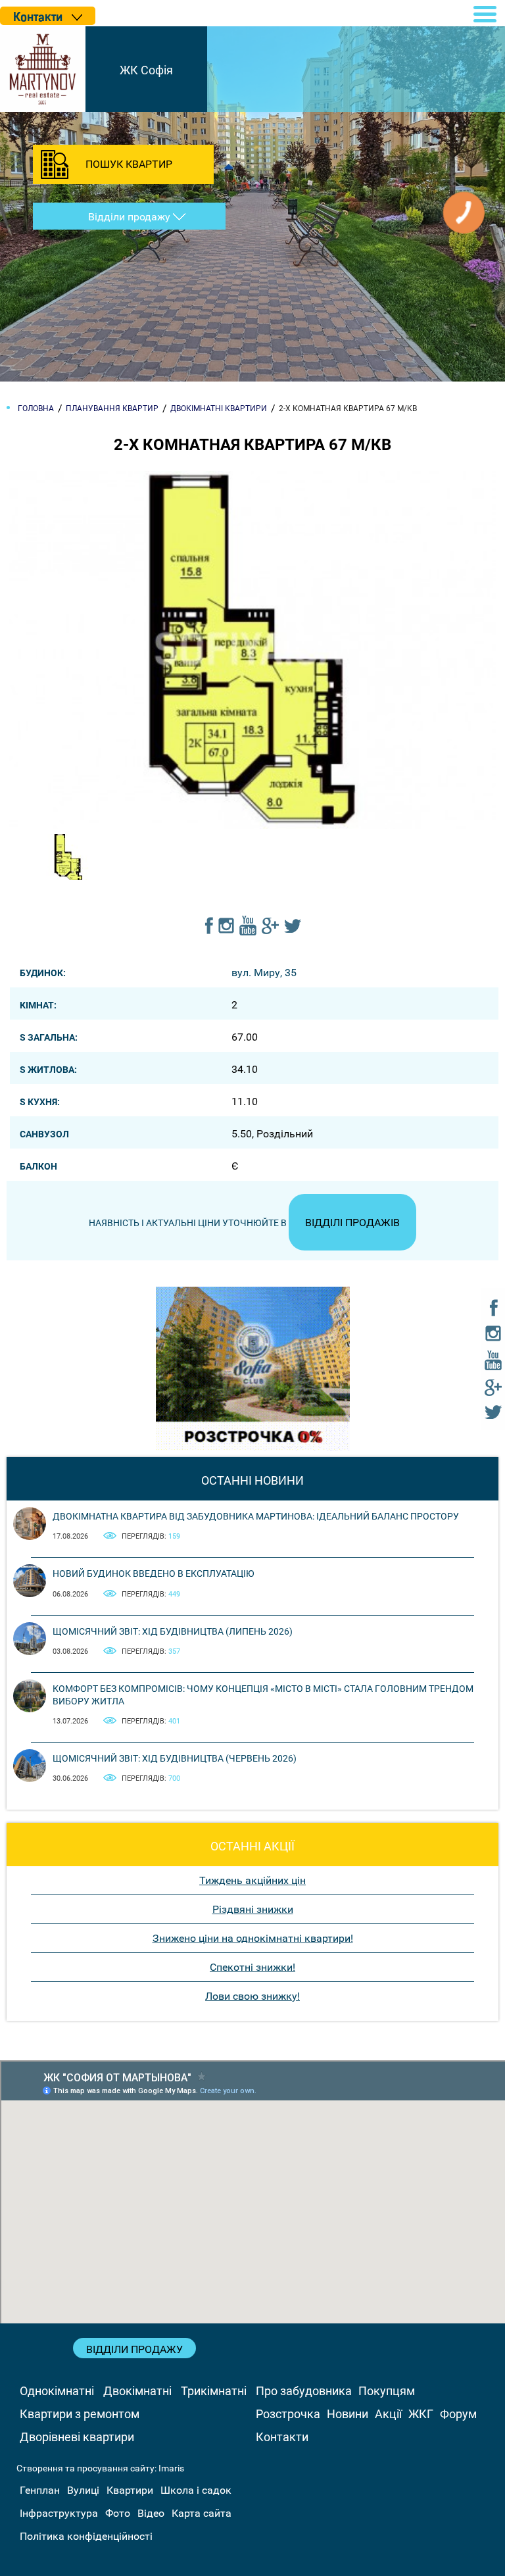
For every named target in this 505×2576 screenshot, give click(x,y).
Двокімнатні (137, 2391)
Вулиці (83, 2490)
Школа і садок (196, 2490)
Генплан (40, 2490)
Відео (151, 2513)
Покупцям (387, 2391)
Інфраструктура (59, 2513)
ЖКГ (421, 2414)
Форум (458, 2414)
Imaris (171, 2468)
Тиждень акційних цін (252, 1880)
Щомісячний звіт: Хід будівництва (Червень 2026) (175, 1758)
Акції (388, 2414)
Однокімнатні (57, 2391)
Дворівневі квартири (77, 2437)
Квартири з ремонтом (80, 2414)
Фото (118, 2513)
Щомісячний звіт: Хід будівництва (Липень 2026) (173, 1631)
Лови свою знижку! (252, 1996)
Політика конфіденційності (86, 2536)
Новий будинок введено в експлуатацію (154, 1573)
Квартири (130, 2490)
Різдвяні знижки (253, 1909)
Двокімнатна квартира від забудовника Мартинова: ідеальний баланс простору (256, 1516)
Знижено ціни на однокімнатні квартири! (253, 1938)
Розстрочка (288, 2414)
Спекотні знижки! (252, 1967)
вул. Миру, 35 (264, 973)
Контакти (282, 2437)
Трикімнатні (214, 2391)
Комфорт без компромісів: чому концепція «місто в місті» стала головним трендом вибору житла (263, 1695)
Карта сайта (202, 2513)
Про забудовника (304, 2391)
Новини (348, 2414)
